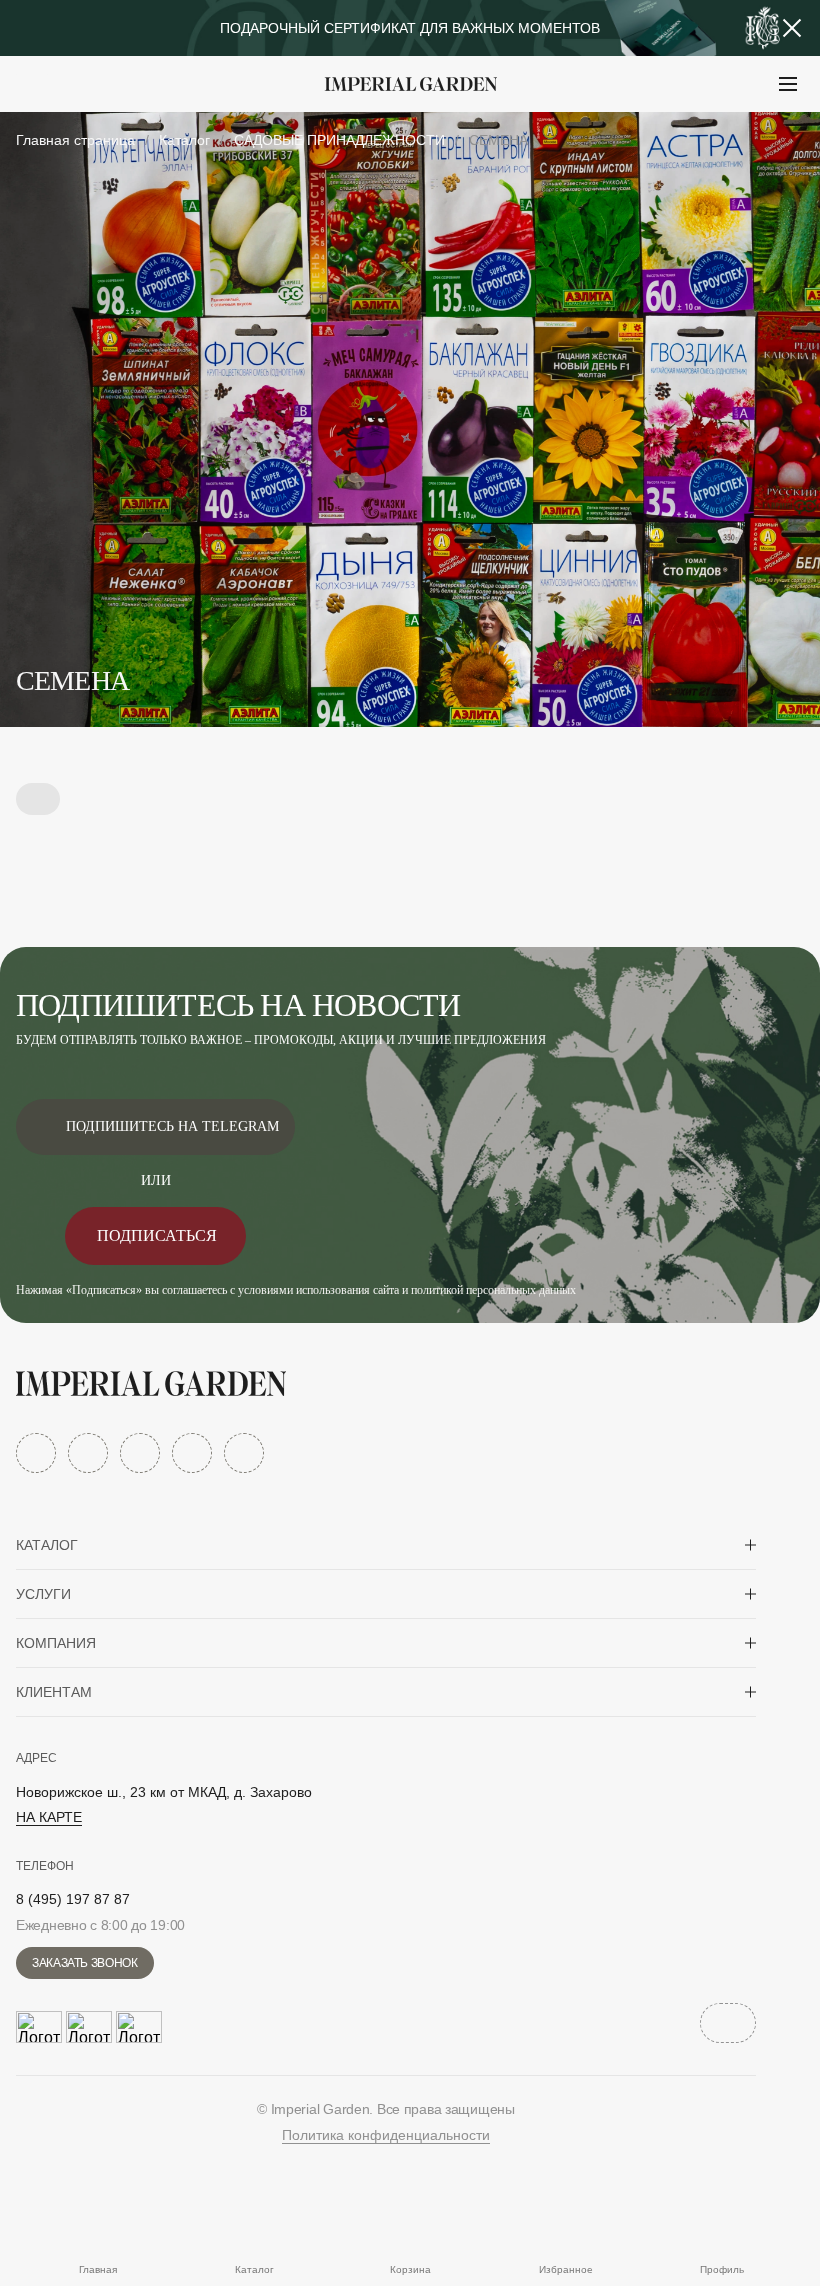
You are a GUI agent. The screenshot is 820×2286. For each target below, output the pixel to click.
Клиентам (54, 1692)
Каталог (47, 1545)
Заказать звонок (85, 1963)
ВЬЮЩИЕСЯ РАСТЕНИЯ (140, 133)
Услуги (43, 1594)
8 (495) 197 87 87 (73, 1899)
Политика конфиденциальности (386, 2135)
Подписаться (157, 1235)
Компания (56, 1643)
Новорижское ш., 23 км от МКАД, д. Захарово (164, 1792)
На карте (49, 1817)
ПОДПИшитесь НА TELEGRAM (172, 1126)
